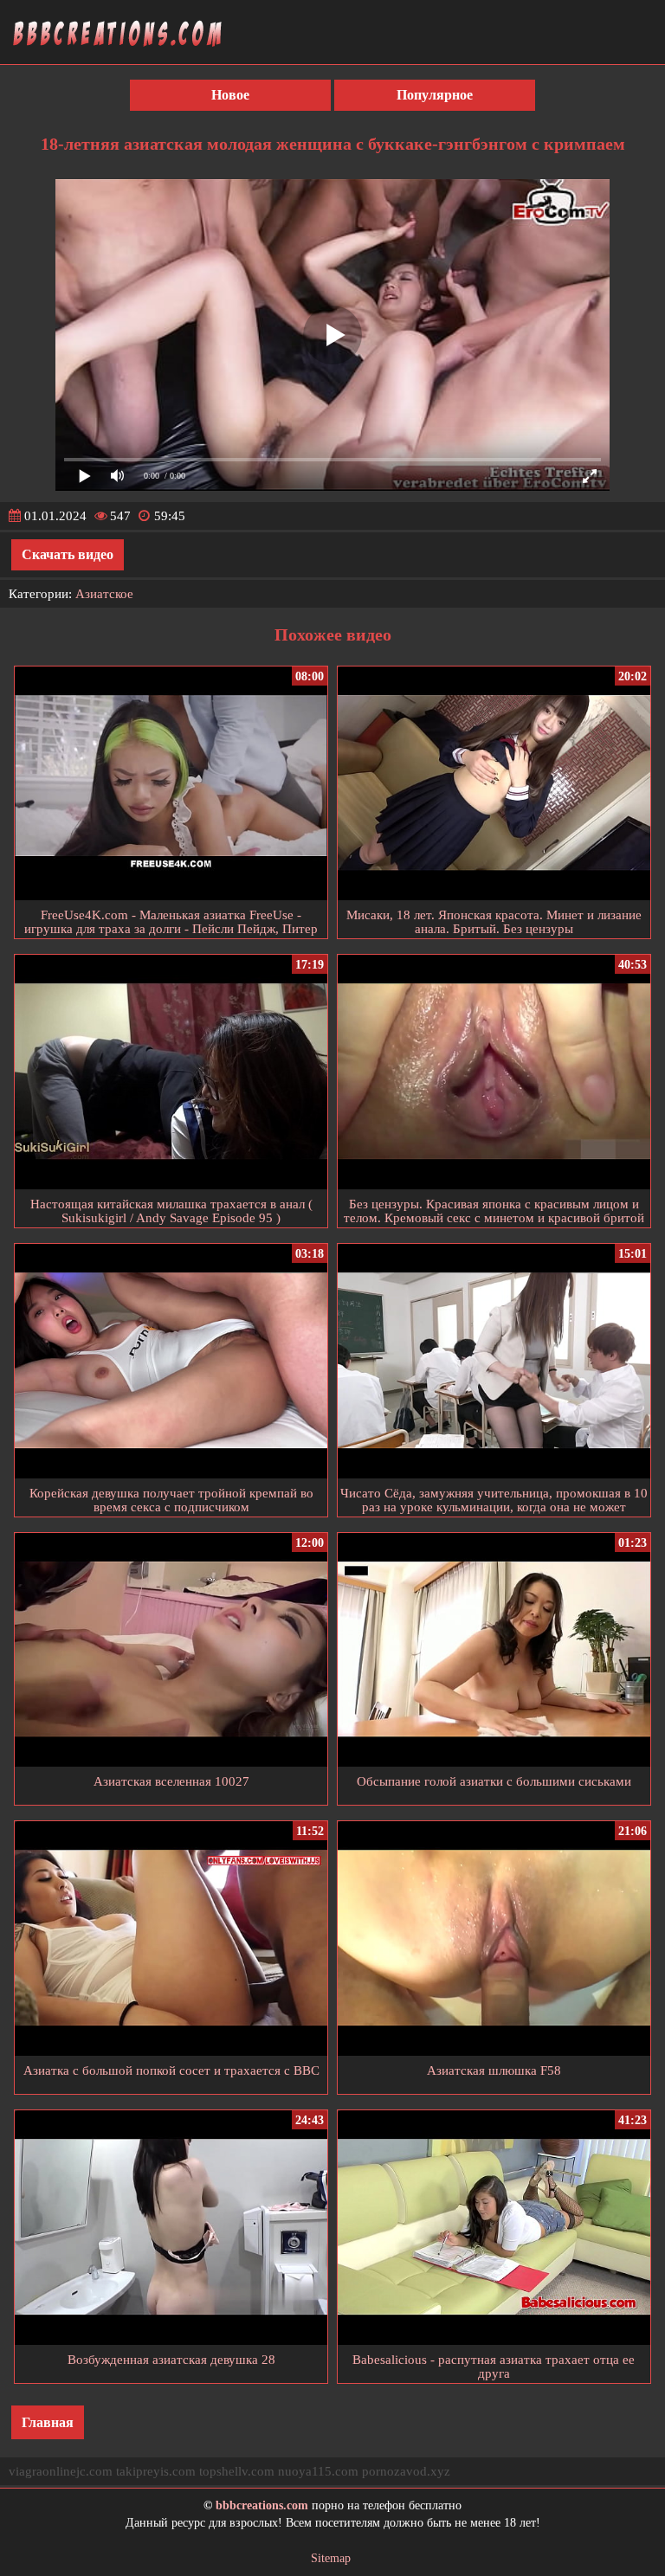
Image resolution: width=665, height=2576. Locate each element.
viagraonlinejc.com (61, 2471)
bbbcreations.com (262, 2505)
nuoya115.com (318, 2471)
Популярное (435, 95)
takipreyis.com (156, 2471)
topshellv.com (237, 2471)
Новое (230, 95)
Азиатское (104, 594)
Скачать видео (68, 554)
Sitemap (331, 2558)
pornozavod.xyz (406, 2471)
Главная (48, 2422)
